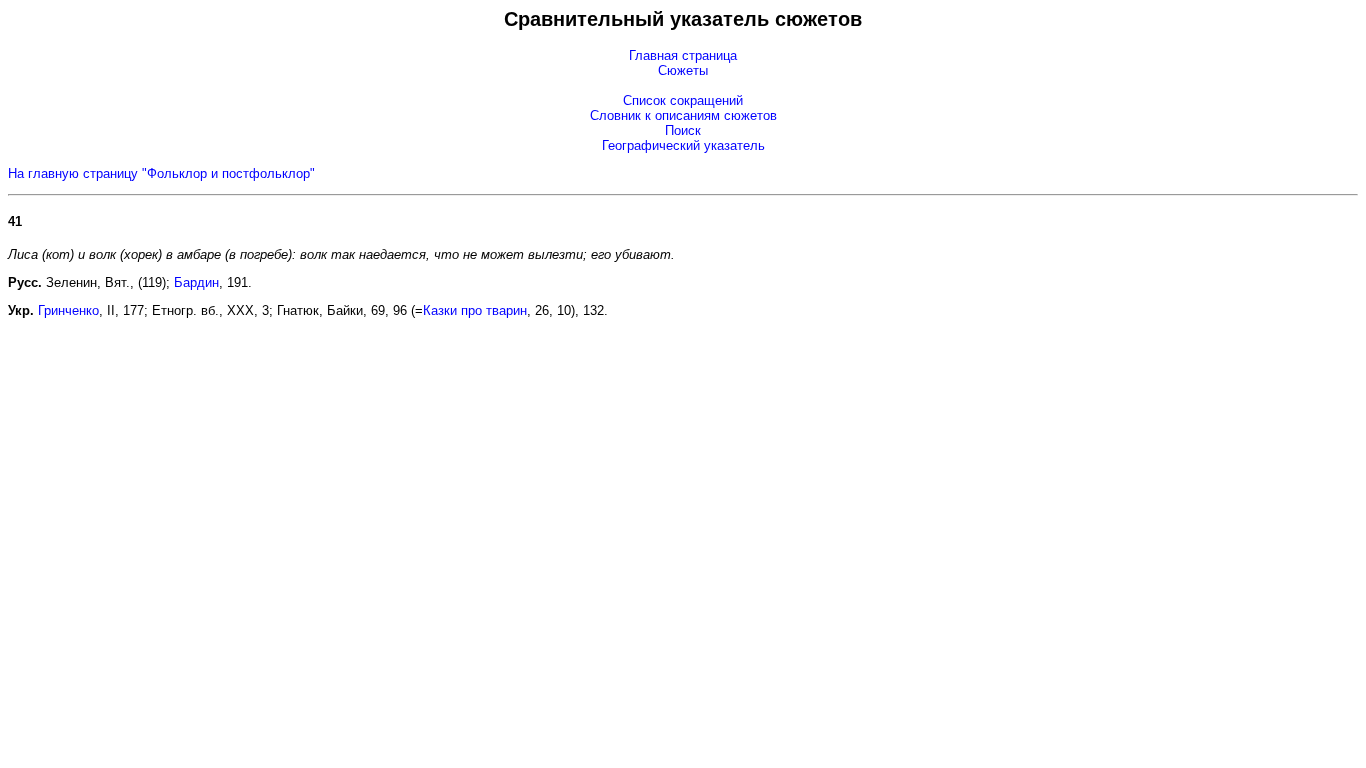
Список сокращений (683, 100)
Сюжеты (683, 70)
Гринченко (68, 310)
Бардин (196, 282)
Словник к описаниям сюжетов (683, 115)
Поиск (683, 130)
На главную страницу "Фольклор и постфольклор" (161, 173)
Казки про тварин (475, 310)
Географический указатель (683, 145)
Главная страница (683, 55)
